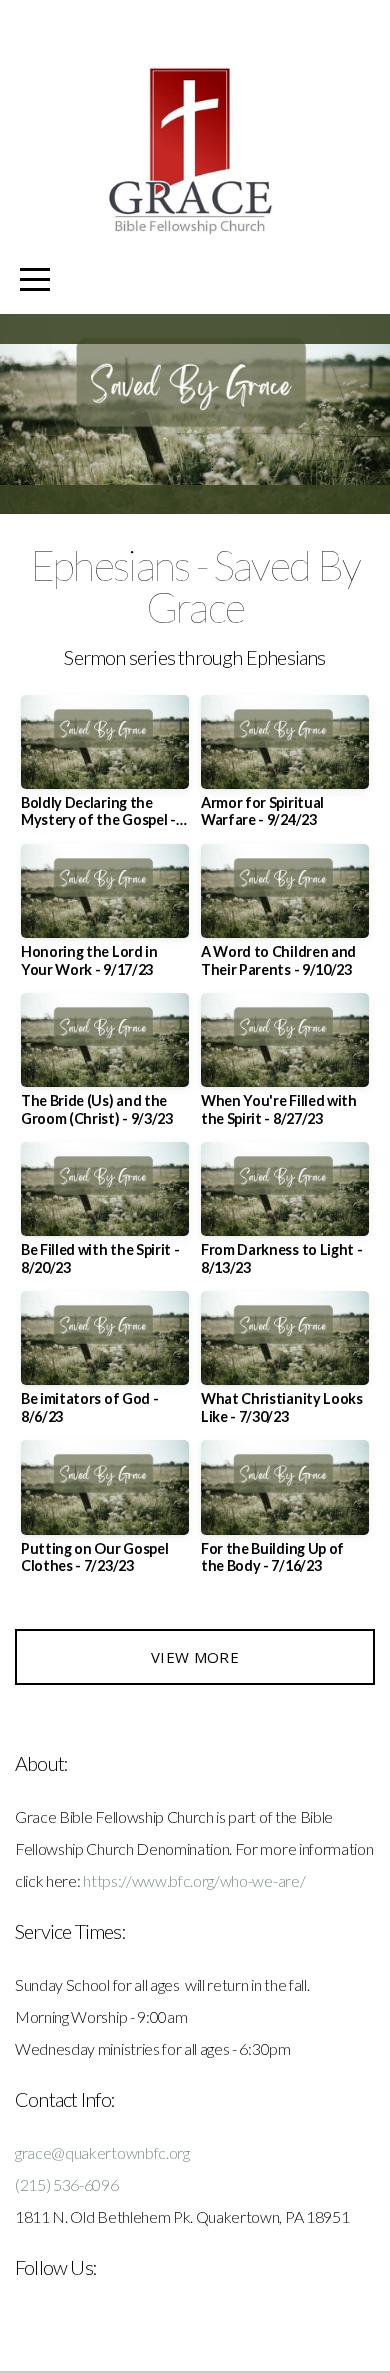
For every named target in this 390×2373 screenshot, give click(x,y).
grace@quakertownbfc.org (102, 2152)
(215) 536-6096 (67, 2184)
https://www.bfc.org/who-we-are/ (194, 1880)
